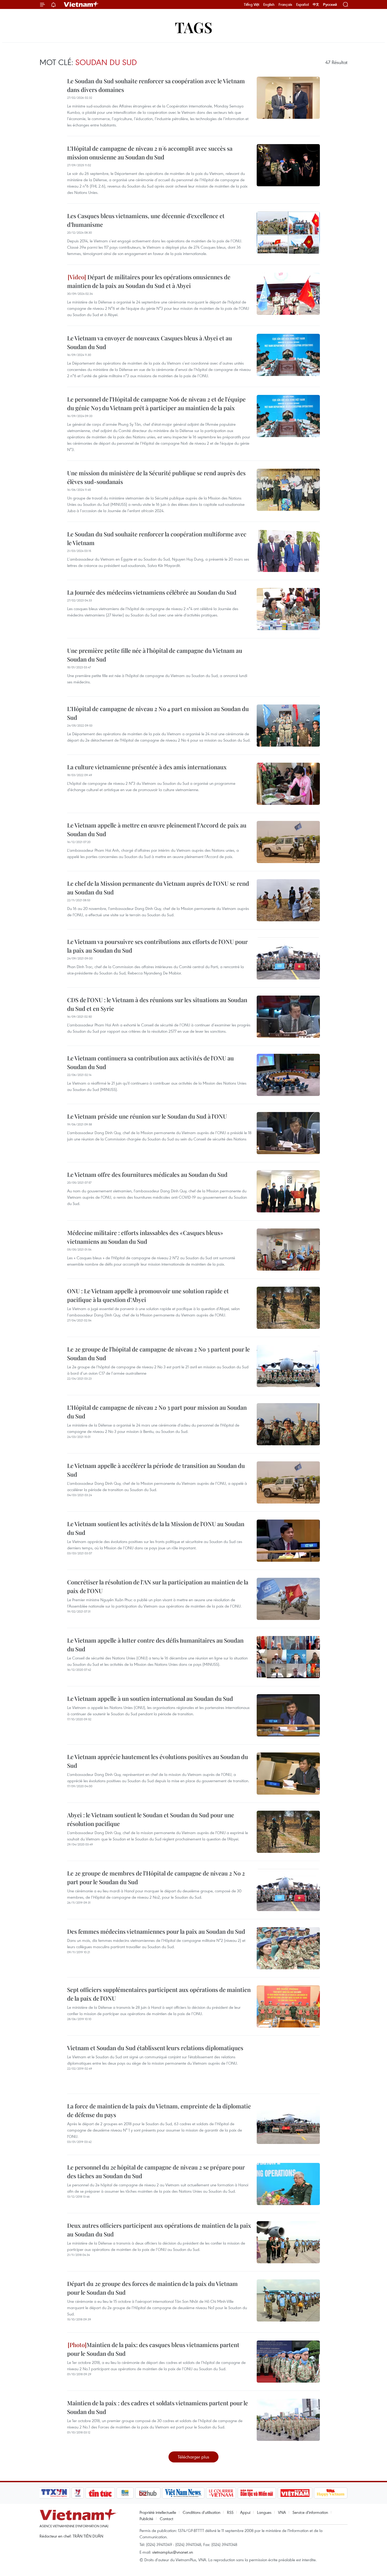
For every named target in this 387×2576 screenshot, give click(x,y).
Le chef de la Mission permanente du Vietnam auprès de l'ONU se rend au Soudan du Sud (158, 888)
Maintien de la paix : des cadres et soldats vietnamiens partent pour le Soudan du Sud (158, 2407)
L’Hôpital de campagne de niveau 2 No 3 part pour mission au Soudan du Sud (157, 1412)
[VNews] (78, 2493)
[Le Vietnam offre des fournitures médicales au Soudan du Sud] (288, 1191)
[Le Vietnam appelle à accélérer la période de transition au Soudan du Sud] (288, 1482)
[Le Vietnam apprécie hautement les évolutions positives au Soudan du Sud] (288, 1774)
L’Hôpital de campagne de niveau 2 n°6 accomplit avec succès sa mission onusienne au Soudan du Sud (150, 153)
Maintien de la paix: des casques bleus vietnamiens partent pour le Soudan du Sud (153, 2349)
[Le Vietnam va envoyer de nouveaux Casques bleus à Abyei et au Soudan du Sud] (288, 355)
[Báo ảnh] (295, 2493)
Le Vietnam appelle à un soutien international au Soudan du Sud (150, 1698)
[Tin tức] (100, 2493)
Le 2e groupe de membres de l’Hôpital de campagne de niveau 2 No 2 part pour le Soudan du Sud (156, 1877)
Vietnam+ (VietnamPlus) (81, 4)
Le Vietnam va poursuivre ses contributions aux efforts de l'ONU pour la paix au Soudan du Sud (157, 946)
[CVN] (221, 2493)
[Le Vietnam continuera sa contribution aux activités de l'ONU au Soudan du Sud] (288, 1075)
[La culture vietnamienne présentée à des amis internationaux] (288, 784)
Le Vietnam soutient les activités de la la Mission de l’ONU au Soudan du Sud (156, 1528)
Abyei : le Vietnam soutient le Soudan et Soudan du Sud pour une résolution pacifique (151, 1819)
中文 (316, 4)
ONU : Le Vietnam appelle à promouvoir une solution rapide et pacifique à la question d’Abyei (148, 1295)
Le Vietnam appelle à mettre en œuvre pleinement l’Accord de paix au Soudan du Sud (157, 829)
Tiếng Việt (252, 4)
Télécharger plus (193, 2457)
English (269, 4)
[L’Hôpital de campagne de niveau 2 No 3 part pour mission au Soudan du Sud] (288, 1424)
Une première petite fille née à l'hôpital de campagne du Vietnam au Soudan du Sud (155, 655)
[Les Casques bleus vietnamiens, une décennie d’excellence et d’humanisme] (288, 233)
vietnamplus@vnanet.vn (173, 2552)
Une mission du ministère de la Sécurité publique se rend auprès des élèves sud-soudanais (156, 477)
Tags (194, 27)
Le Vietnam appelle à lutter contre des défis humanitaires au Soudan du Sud (155, 1645)
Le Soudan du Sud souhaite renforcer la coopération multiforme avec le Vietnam (157, 538)
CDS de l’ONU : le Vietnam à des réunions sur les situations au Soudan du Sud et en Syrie (157, 1004)
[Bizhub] (148, 2493)
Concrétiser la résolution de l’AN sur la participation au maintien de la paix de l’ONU (158, 1586)
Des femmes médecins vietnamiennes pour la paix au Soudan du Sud (156, 1931)
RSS (230, 2512)
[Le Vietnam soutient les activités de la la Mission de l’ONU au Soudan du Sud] (288, 1541)
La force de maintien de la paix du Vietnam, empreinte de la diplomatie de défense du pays (159, 2110)
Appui (245, 2512)
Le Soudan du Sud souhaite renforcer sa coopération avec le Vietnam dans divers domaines (156, 85)
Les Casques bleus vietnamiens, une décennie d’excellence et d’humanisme (146, 220)
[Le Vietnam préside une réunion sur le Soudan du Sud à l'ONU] (288, 1133)
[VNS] (183, 2493)
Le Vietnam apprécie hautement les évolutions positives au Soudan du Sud (158, 1761)
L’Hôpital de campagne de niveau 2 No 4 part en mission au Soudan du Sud (158, 713)
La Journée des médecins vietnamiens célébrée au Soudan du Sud (152, 592)
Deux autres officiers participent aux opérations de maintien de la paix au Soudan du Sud (159, 2230)
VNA (282, 2512)
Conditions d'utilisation (202, 2512)
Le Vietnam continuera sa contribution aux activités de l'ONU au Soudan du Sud (150, 1062)
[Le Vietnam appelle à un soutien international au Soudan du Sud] (288, 1715)
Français (285, 4)
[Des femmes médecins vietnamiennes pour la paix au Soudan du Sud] (288, 1948)
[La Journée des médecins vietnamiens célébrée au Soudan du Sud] (288, 609)
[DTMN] (257, 2493)
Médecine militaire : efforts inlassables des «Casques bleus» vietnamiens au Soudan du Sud (145, 1237)
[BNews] (125, 2493)
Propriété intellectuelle (158, 2512)
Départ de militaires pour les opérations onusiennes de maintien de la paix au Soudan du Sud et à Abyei (149, 281)
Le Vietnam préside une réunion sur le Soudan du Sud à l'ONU (147, 1116)
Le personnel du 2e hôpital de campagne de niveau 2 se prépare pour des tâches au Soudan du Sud (156, 2171)
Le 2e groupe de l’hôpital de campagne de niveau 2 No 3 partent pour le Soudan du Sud (158, 1353)
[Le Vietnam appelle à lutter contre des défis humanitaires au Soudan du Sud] (288, 1657)
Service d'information (310, 2512)
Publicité (146, 2519)
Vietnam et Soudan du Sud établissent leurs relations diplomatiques (155, 2048)
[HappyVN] (331, 2493)
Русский (330, 5)
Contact (167, 2519)
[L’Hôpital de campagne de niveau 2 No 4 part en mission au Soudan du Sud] (288, 726)
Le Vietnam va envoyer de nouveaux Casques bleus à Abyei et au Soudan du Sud (150, 342)
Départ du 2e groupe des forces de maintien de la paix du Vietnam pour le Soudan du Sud (152, 2288)
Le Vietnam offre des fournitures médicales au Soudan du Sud (147, 1174)
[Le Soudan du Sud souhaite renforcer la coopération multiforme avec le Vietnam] (288, 551)
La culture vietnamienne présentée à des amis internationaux (147, 767)
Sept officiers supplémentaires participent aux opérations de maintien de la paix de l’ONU (159, 1994)
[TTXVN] (54, 2493)
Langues (264, 2512)
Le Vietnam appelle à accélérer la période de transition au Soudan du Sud (156, 1470)
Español (302, 4)
